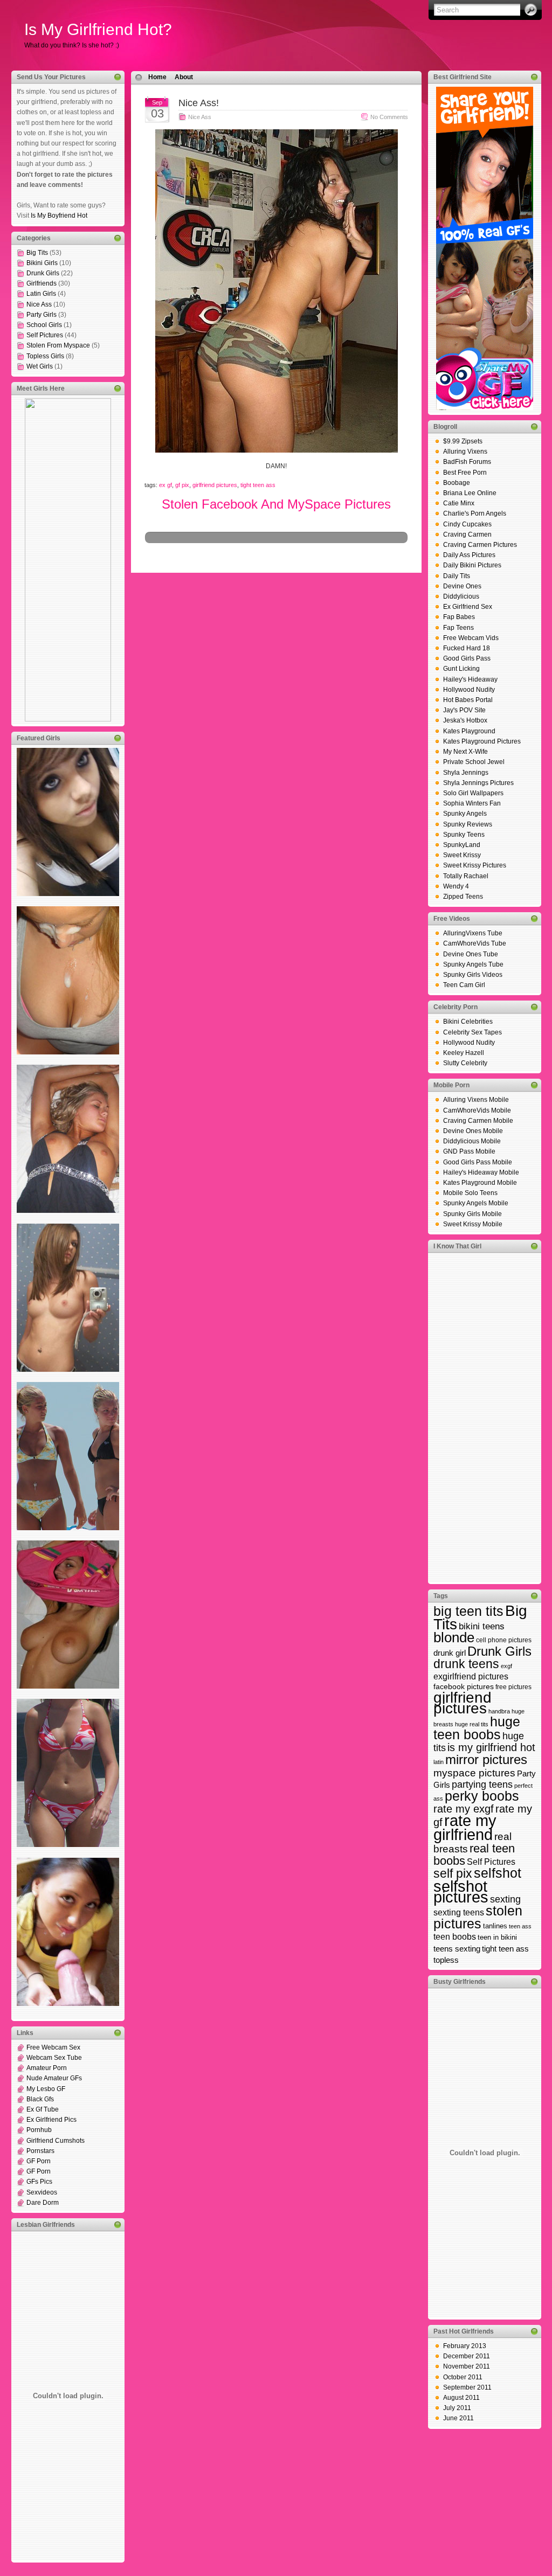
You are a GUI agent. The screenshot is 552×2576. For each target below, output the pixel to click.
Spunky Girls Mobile (472, 1214)
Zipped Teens (463, 897)
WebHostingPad (285, 555)
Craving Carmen (467, 534)
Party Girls (42, 315)
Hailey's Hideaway (470, 679)
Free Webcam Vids (471, 638)
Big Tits (37, 253)
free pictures (513, 1687)
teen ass (520, 1926)
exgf (506, 1666)
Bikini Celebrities (468, 1022)
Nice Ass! (199, 103)
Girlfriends (42, 283)
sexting (505, 1899)
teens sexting (457, 1949)
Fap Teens (458, 628)
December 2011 (467, 2356)
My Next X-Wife (465, 752)
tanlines (495, 1926)
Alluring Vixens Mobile (476, 1100)
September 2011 (467, 2387)
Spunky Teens (464, 835)
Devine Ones (462, 586)
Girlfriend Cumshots (56, 2141)
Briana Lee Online (470, 493)
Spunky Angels (465, 814)
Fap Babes (459, 617)
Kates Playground (469, 731)
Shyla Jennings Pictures (478, 783)
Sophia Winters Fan (472, 803)
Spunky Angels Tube (473, 964)
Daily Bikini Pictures (472, 565)
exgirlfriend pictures (471, 1676)
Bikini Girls (42, 263)
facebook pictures (464, 1686)
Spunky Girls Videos (473, 975)
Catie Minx (459, 503)
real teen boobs (474, 1855)
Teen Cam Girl (464, 985)
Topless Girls (45, 356)
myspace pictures (474, 1773)
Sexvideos (42, 2192)
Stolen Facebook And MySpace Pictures (276, 504)
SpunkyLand (462, 845)
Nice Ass (39, 304)
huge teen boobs (477, 1728)
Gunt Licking (461, 669)
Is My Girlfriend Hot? (98, 29)
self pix (453, 1873)
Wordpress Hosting (205, 555)
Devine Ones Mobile (473, 1131)
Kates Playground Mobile (480, 1183)
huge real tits (472, 1724)
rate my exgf (464, 1809)
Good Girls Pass (467, 658)
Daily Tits (457, 576)
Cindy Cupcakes (467, 524)
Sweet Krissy (462, 855)
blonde (454, 1637)
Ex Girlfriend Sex (468, 607)
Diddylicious (461, 596)
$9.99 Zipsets (463, 441)
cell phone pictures (504, 1640)
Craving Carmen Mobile (478, 1121)
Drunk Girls (43, 273)
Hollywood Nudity (469, 690)
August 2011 (461, 2398)
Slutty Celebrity (465, 1063)
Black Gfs (40, 2099)
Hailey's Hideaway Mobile (481, 1172)
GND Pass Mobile (469, 1151)
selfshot (498, 1873)
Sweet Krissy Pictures (475, 865)
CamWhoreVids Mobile (477, 1110)
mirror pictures (486, 1759)
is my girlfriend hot (491, 1747)
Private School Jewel (474, 762)
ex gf (165, 485)
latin (439, 1762)
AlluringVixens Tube (473, 933)
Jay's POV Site (464, 710)
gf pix (182, 485)
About (184, 77)
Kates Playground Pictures (482, 741)
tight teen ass (258, 485)
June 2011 (458, 2418)
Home (157, 77)
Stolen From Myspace (58, 345)
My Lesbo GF (46, 2089)
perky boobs (482, 1796)
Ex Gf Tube (43, 2109)
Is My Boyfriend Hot (59, 216)
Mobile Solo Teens (470, 1193)
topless (446, 1960)
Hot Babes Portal (468, 700)
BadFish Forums (467, 462)
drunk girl (450, 1653)
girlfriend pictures (215, 485)
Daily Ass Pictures (469, 555)
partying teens (482, 1785)
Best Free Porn (465, 473)
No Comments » (392, 117)
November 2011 (467, 2366)
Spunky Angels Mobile (476, 1203)
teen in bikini (497, 1937)
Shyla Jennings (466, 773)
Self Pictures (45, 335)
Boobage (457, 483)
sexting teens (459, 1912)
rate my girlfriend (465, 1827)
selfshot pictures (461, 1891)
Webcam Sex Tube (54, 2058)
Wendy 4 (456, 886)
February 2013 (465, 2346)
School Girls (44, 325)
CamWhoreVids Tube (475, 943)
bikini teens (482, 1626)
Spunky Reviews (468, 824)
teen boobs (455, 1936)
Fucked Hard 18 (467, 648)
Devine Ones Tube (471, 954)
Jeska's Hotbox (465, 720)
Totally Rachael (466, 876)
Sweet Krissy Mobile (473, 1224)
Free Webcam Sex (53, 2047)
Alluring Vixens (465, 452)
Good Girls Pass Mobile (478, 1162)
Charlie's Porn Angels (475, 513)
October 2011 (463, 2377)
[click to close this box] (118, 77)
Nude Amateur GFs (54, 2078)
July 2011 (457, 2408)
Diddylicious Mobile (472, 1141)
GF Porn (39, 2161)
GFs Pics (39, 2182)
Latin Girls (41, 294)
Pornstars (40, 2151)
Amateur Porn (47, 2068)
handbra (499, 1711)
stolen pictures (478, 1917)
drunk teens (466, 1664)
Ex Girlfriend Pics (51, 2120)
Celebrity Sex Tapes (472, 1032)
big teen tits (468, 1611)
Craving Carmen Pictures (480, 545)
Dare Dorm (43, 2203)
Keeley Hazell (464, 1053)
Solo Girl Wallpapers (473, 793)
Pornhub (39, 2130)
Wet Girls (40, 366)
